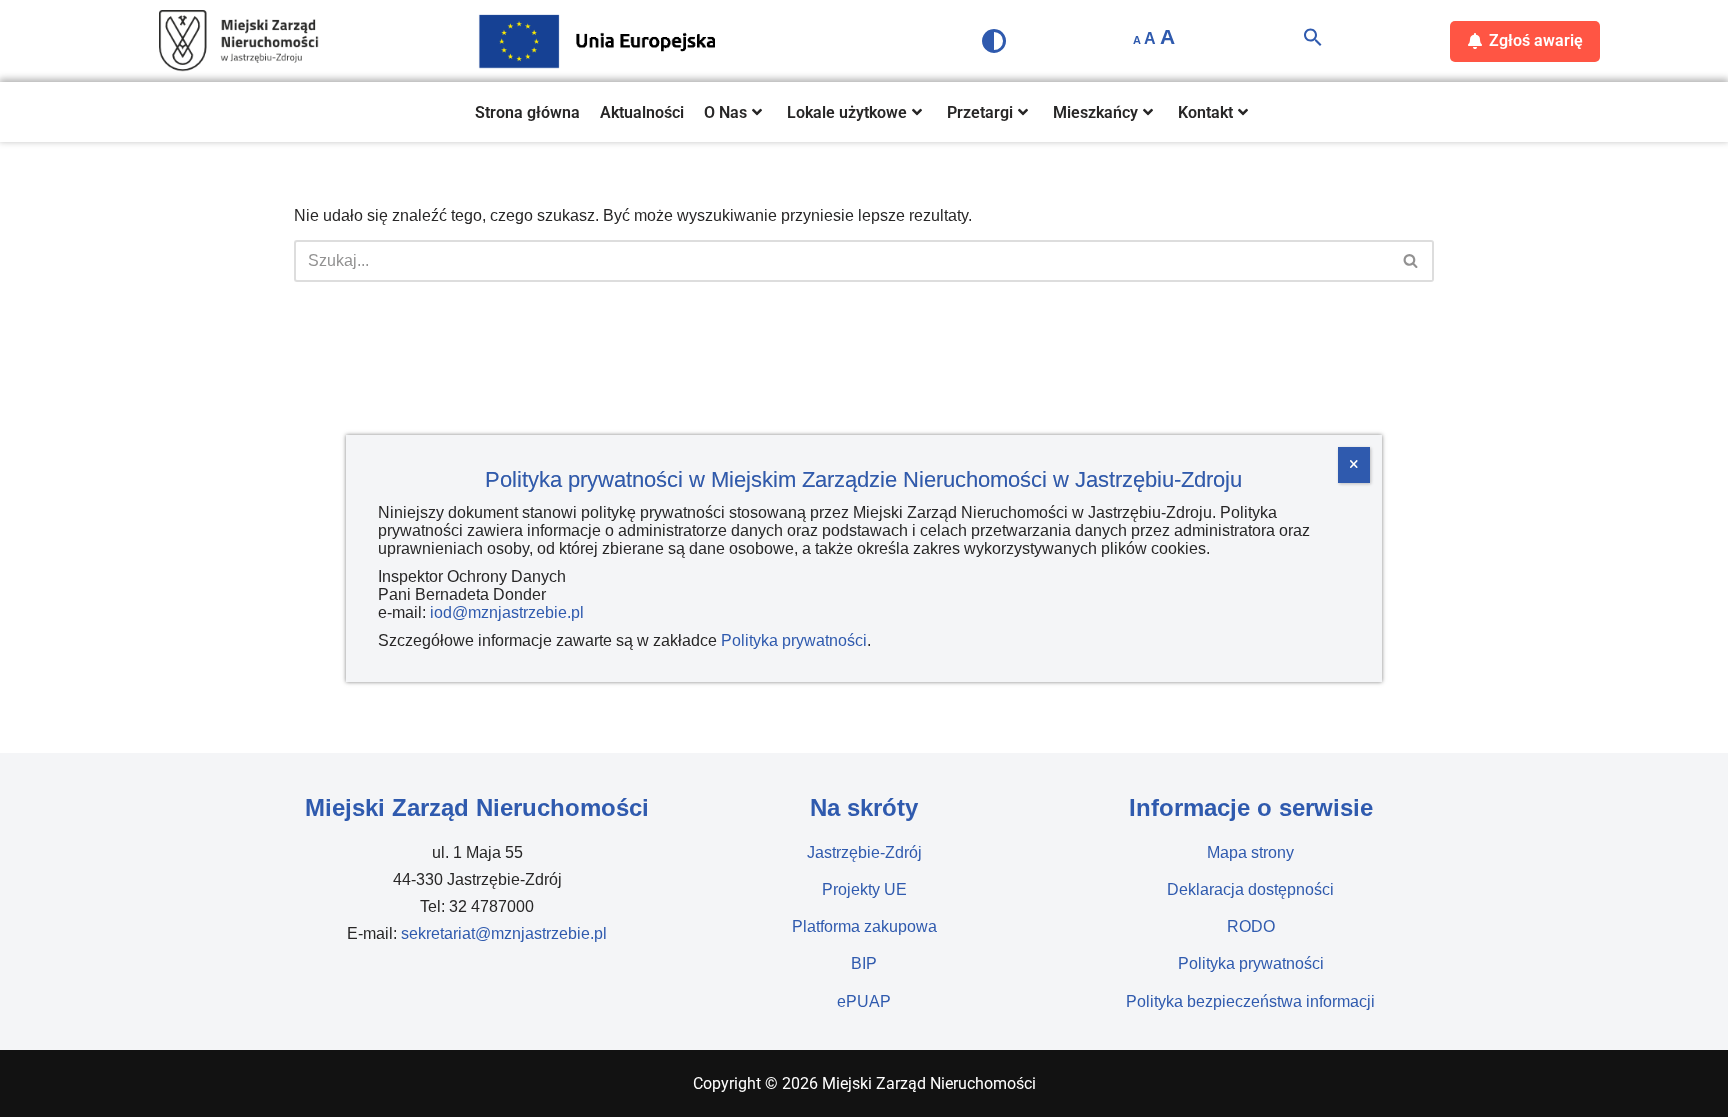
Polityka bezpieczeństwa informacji (1250, 1001)
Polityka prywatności (1251, 963)
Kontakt (1205, 112)
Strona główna (527, 112)
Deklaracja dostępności (1250, 889)
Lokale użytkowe (847, 112)
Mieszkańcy (1095, 112)
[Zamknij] (1354, 465)
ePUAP (864, 1001)
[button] (1313, 41)
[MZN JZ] (239, 41)
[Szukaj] (1411, 261)
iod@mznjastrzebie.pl (507, 612)
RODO (1251, 926)
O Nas (725, 112)
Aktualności (642, 112)
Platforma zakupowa (864, 926)
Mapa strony (1250, 852)
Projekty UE (864, 889)
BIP (864, 963)
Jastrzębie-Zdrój (864, 852)
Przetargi (980, 112)
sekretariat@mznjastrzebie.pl (504, 933)
